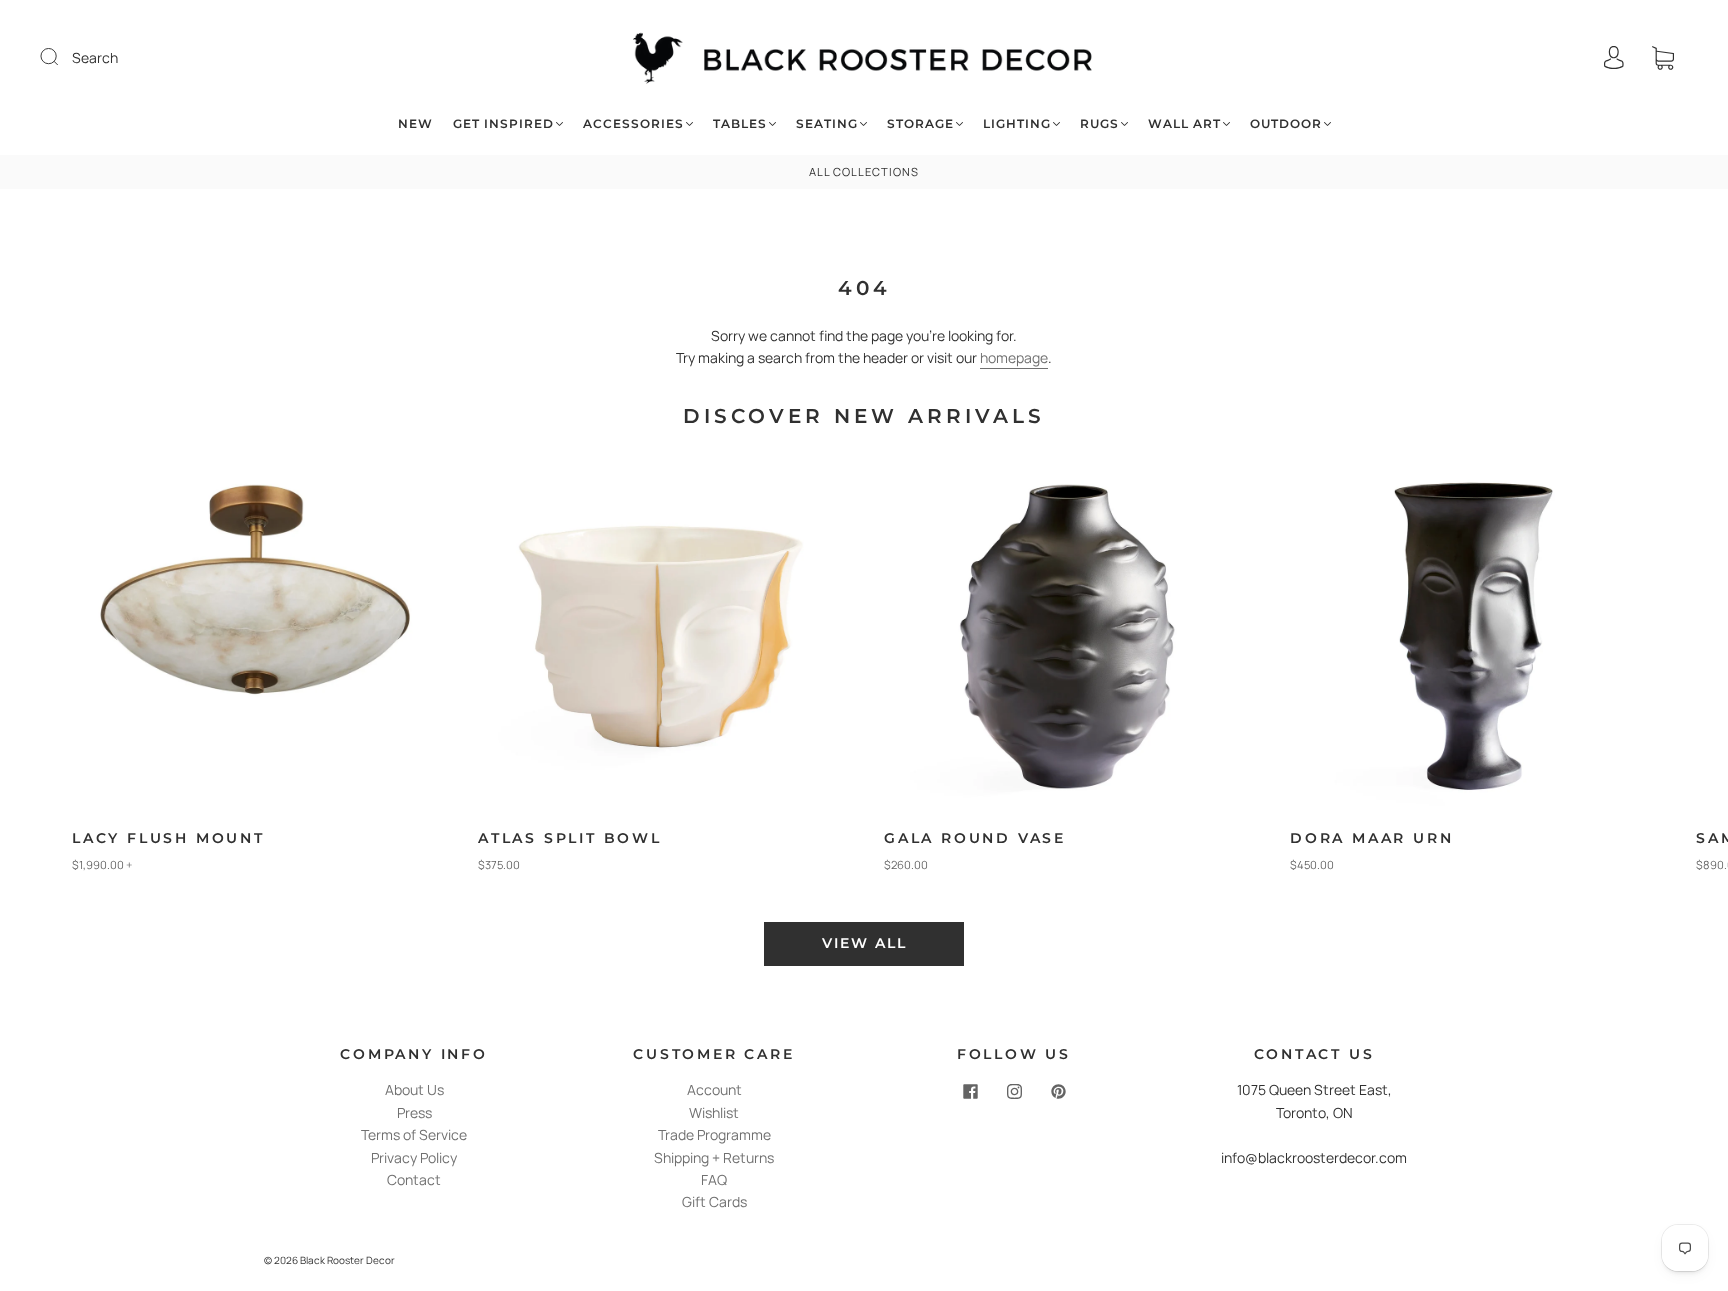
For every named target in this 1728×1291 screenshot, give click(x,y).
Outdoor (1286, 123)
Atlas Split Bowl (570, 838)
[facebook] (970, 1091)
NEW (415, 123)
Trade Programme (714, 1134)
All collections (864, 171)
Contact (414, 1179)
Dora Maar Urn (1371, 838)
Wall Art (1184, 123)
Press (414, 1112)
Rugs (1099, 123)
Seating (827, 123)
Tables (740, 123)
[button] (1657, 676)
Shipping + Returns (714, 1157)
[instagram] (1014, 1091)
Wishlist (714, 1112)
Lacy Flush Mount (168, 838)
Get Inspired (503, 123)
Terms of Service (414, 1134)
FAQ (714, 1179)
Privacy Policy (414, 1157)
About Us (414, 1089)
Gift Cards (714, 1201)
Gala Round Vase (975, 838)
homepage (1014, 357)
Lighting (1017, 123)
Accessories (633, 123)
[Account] (1614, 57)
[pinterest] (1058, 1091)
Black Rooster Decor (347, 1260)
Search (95, 57)
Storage (920, 123)
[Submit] (62, 57)
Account (714, 1089)
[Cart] (1663, 57)
